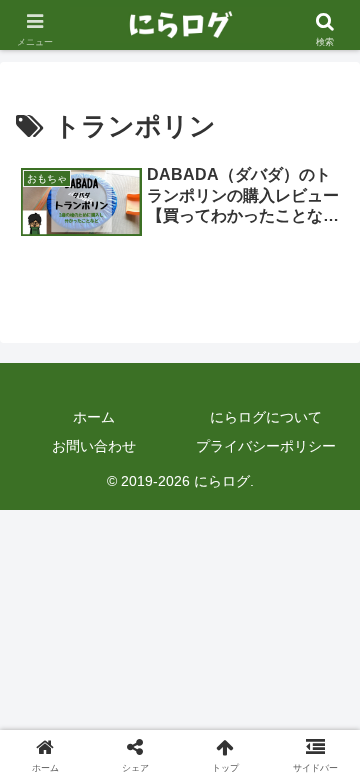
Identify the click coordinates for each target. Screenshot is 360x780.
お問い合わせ (94, 446)
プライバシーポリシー (266, 446)
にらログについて (266, 417)
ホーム (94, 417)
